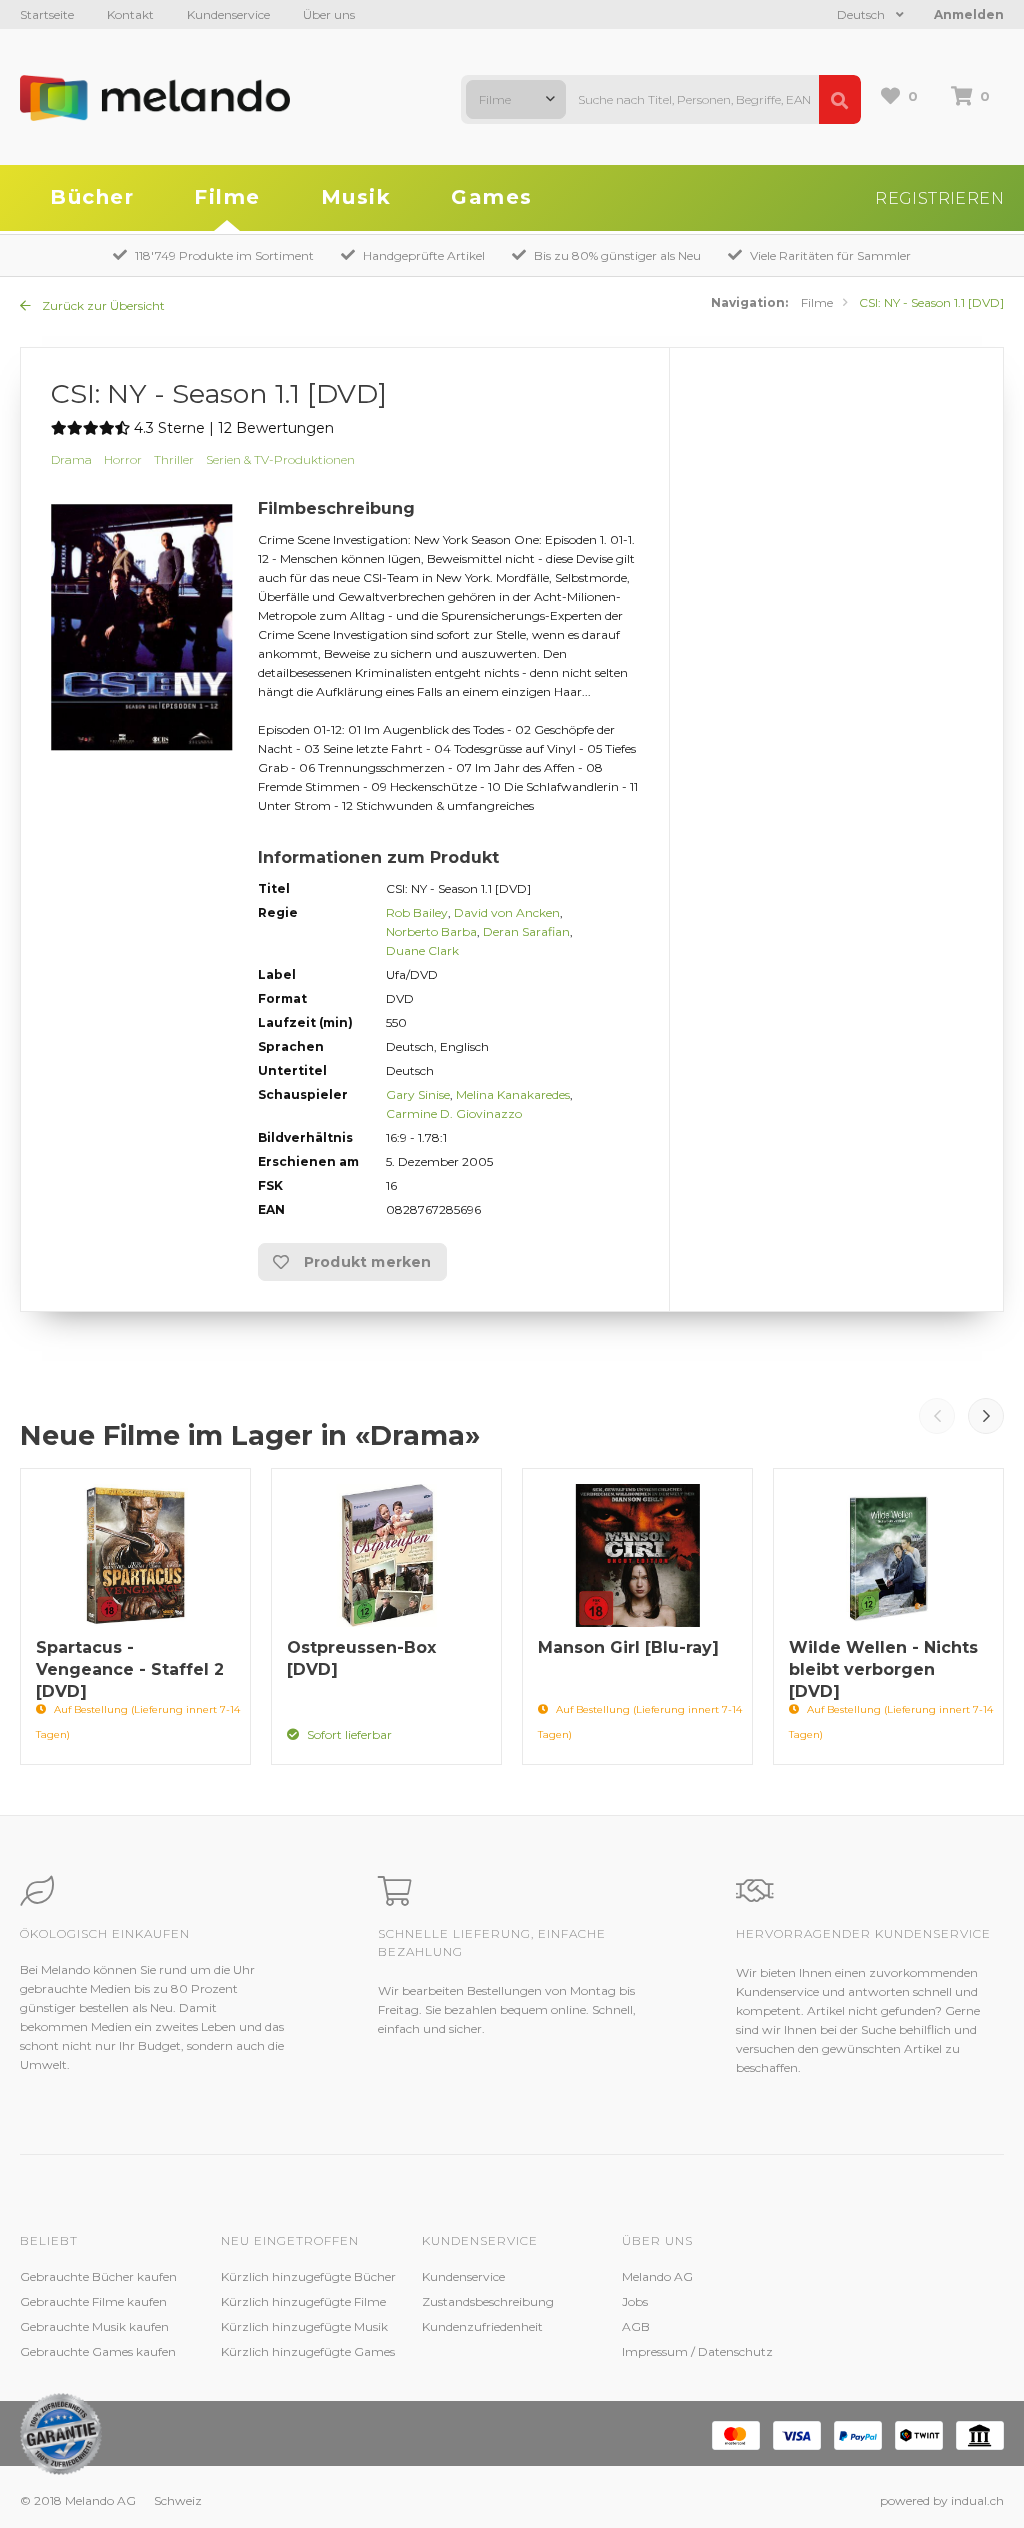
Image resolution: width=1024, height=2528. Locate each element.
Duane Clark (422, 950)
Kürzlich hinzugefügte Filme (303, 2301)
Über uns (329, 14)
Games (492, 197)
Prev (937, 1416)
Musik (356, 197)
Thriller (174, 459)
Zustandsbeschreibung (488, 2301)
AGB (636, 2326)
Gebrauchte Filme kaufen (93, 2301)
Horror (123, 459)
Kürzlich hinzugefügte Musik (304, 2326)
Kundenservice (228, 14)
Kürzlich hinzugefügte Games (308, 2351)
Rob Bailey (417, 912)
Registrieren (939, 198)
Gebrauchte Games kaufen (98, 2351)
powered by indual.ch (942, 2500)
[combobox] (516, 99)
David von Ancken (507, 912)
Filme (227, 197)
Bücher (92, 197)
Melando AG (657, 2276)
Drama (71, 459)
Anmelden (969, 14)
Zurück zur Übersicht (102, 305)
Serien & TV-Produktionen (280, 459)
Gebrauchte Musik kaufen (94, 2326)
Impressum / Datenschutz (697, 2351)
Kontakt (130, 14)
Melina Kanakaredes (513, 1094)
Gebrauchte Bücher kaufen (98, 2276)
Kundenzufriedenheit (482, 2326)
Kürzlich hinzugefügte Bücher (308, 2276)
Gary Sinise (418, 1094)
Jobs (635, 2301)
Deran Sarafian (526, 931)
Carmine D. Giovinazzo (454, 1113)
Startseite (47, 14)
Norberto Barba (431, 931)
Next (986, 1416)
